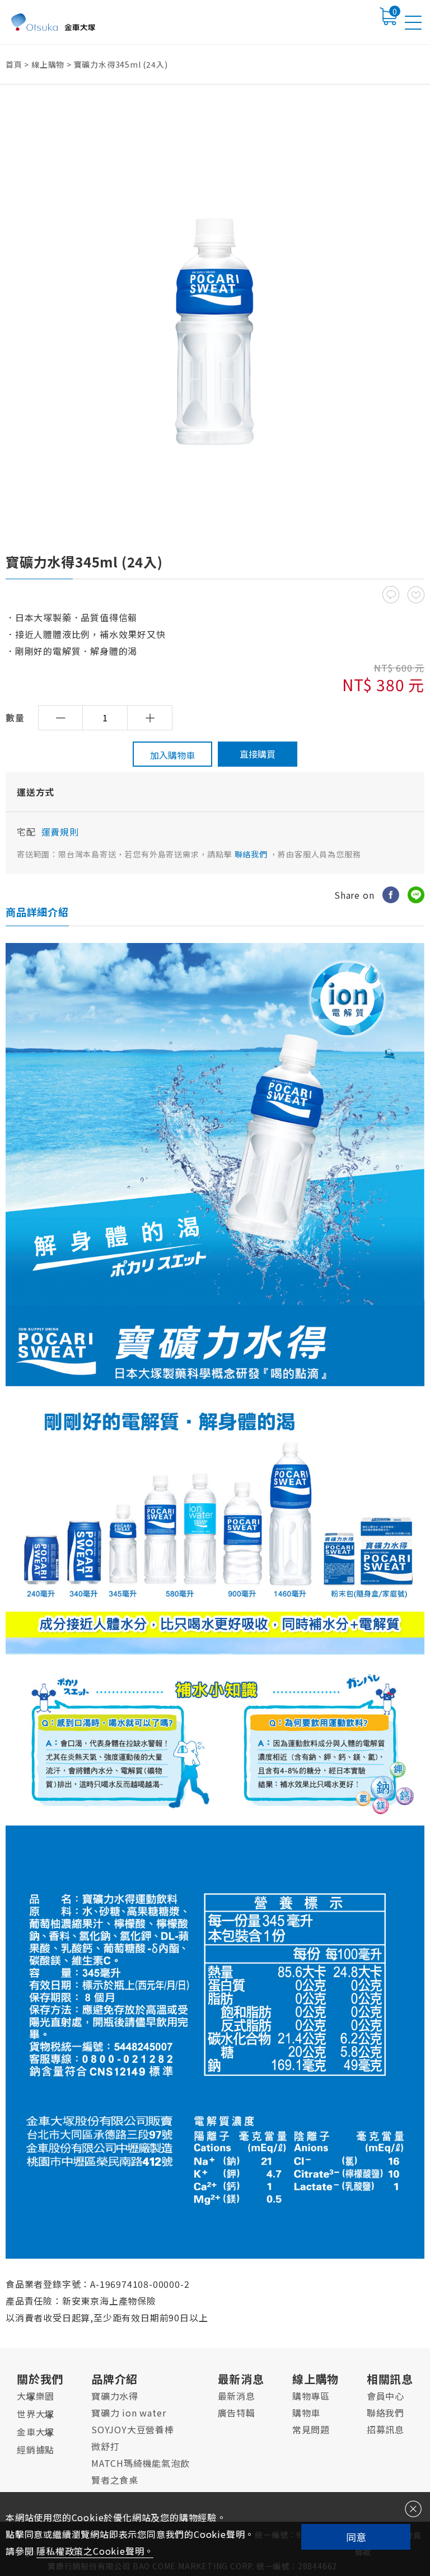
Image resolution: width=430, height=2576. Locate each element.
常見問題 (311, 2429)
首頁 (14, 64)
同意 (356, 2537)
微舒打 (105, 2446)
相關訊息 (390, 2379)
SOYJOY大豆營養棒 (133, 2429)
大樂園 (36, 2396)
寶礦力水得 (115, 2396)
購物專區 (311, 2396)
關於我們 (40, 2379)
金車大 (36, 2432)
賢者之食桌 (115, 2480)
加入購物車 (172, 755)
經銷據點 (36, 2450)
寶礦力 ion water (128, 2413)
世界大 (36, 2414)
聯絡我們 (252, 854)
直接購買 (258, 754)
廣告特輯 (237, 2413)
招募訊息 (385, 2429)
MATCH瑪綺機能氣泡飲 (141, 2463)
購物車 (306, 2413)
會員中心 (385, 2396)
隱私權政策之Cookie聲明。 (95, 2551)
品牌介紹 (114, 2379)
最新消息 (241, 2379)
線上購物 (48, 64)
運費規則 (60, 832)
